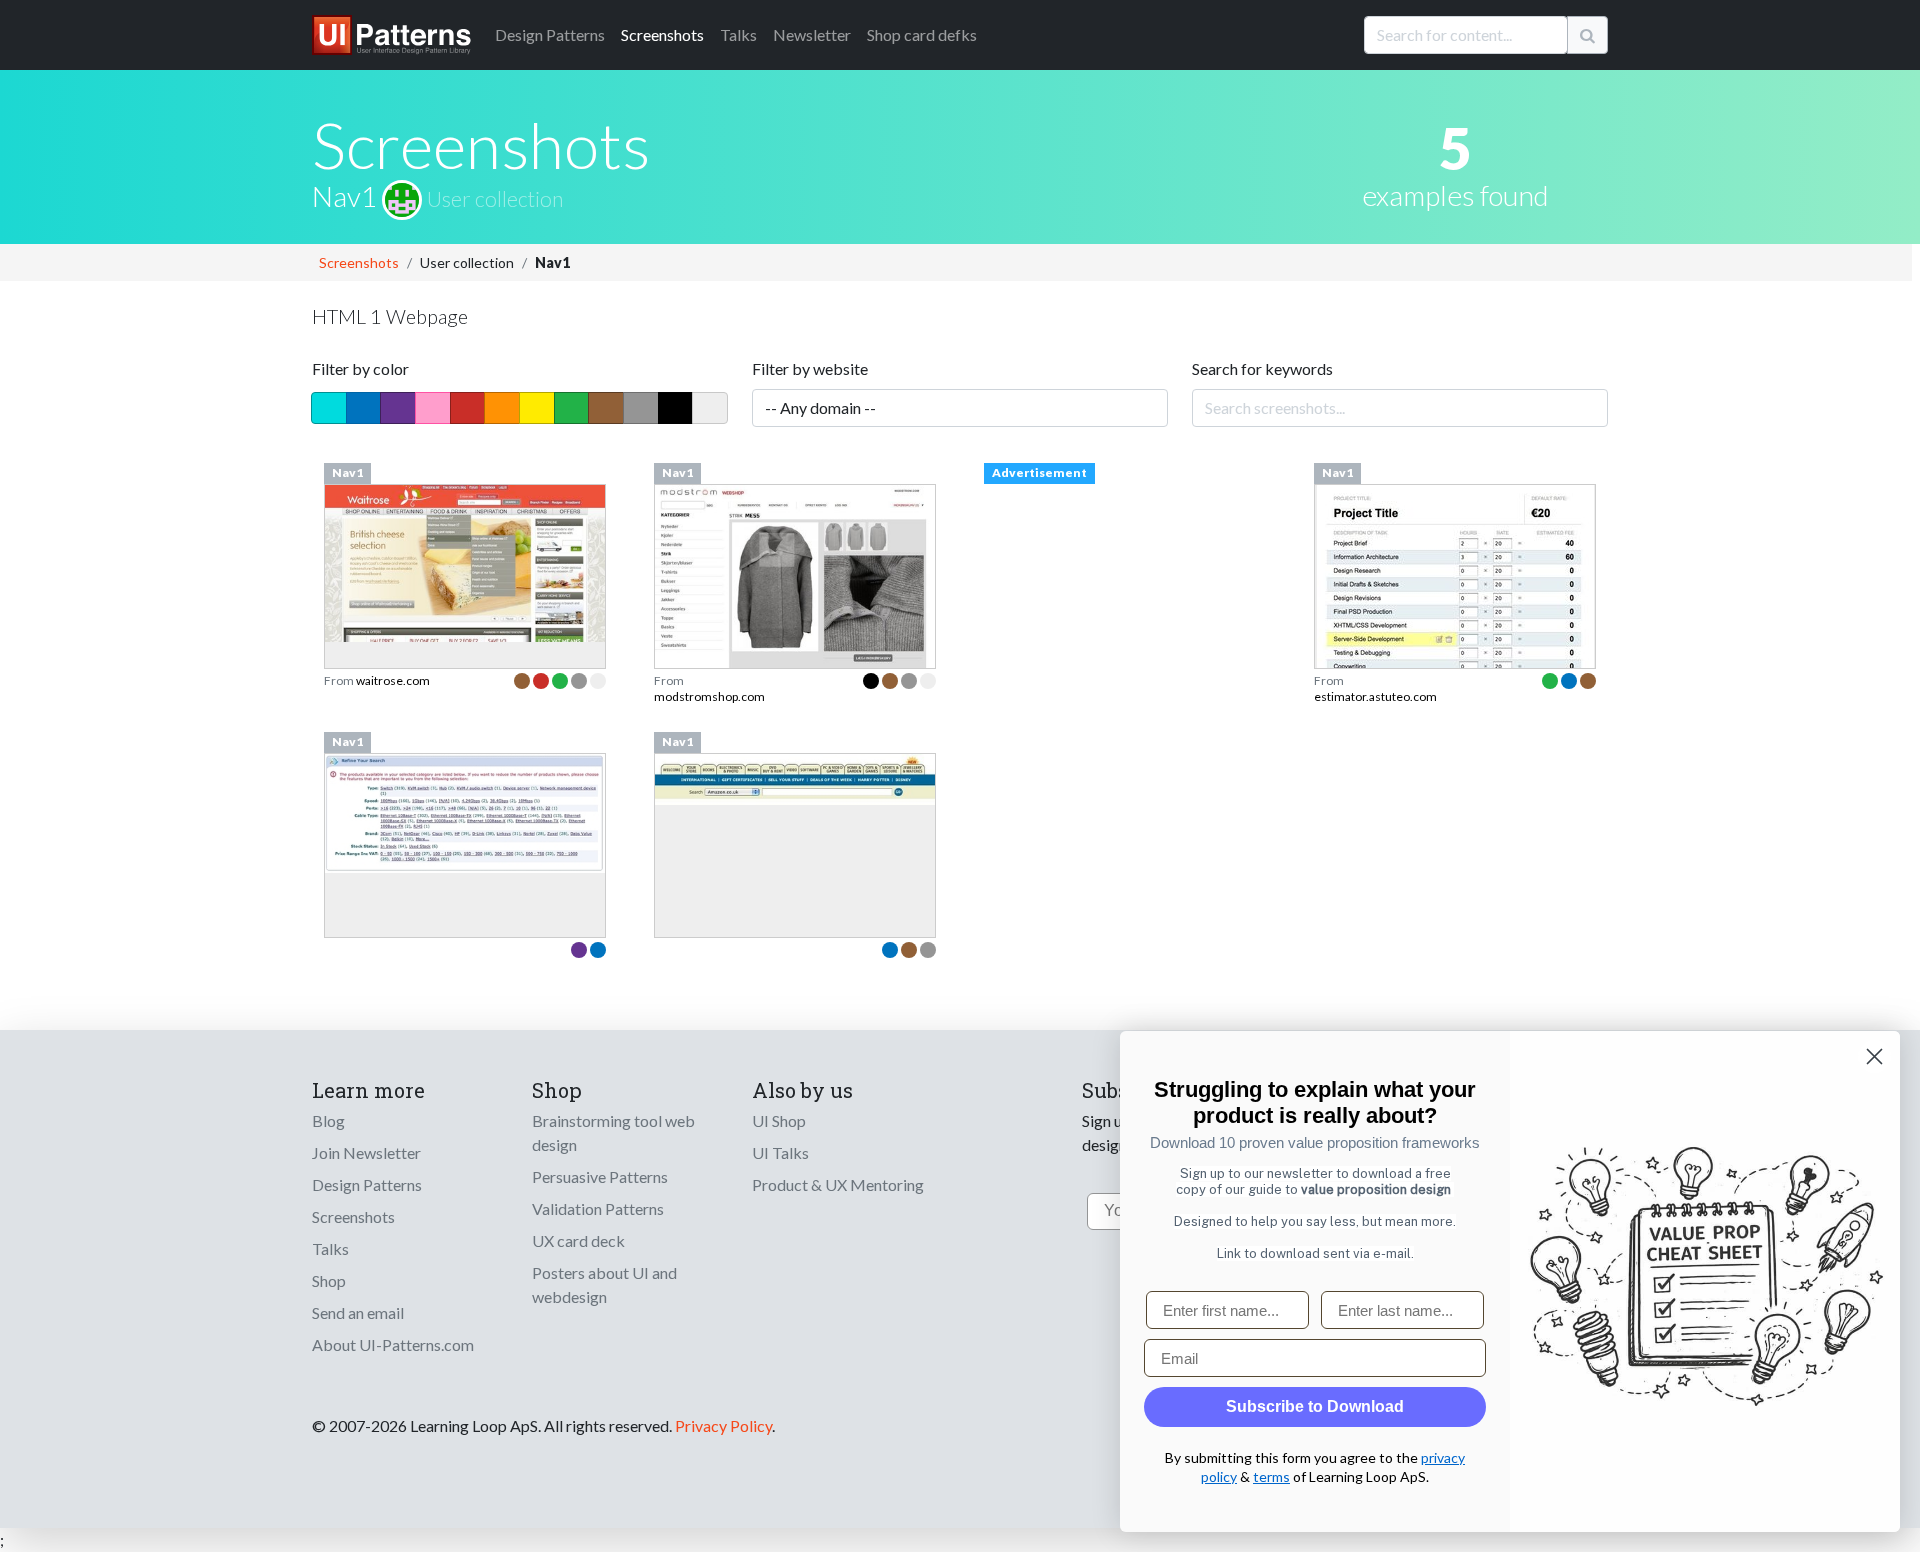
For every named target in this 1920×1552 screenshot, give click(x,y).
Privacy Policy (723, 1425)
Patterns (550, 34)
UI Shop (779, 1120)
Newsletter (812, 34)
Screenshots (662, 34)
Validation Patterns (598, 1208)
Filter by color (360, 368)
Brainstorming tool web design (613, 1132)
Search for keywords (1262, 368)
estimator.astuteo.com (1375, 696)
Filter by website (810, 368)
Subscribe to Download (1315, 1406)
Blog (328, 1120)
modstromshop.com (709, 696)
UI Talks (780, 1152)
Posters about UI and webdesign (604, 1284)
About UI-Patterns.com (393, 1344)
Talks (738, 34)
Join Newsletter (366, 1152)
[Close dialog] (1874, 1056)
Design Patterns (367, 1184)
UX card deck (578, 1240)
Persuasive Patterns (600, 1176)
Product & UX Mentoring (838, 1184)
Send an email (358, 1312)
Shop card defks (922, 34)
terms (1271, 1476)
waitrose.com (393, 680)
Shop (329, 1280)
